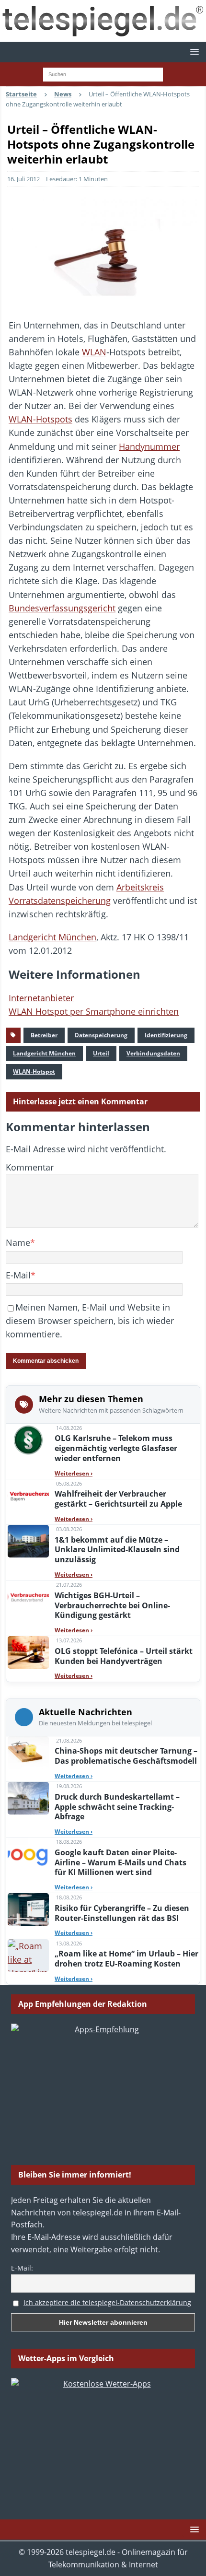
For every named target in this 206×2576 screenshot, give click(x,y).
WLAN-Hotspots (40, 419)
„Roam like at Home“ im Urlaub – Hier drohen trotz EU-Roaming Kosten (126, 1959)
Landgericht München (52, 937)
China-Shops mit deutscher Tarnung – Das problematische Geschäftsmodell (126, 1756)
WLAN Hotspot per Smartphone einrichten (94, 1011)
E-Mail (18, 1275)
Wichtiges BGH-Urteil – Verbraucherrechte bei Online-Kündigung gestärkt (112, 1605)
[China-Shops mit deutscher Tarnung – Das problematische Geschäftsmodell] (28, 1753)
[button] (193, 52)
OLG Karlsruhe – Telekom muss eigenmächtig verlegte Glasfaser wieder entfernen (116, 1448)
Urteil (101, 1053)
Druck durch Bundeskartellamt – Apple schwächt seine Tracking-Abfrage (117, 1807)
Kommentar (30, 1167)
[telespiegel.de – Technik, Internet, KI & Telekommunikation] (103, 21)
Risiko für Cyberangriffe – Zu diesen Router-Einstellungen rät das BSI (122, 1913)
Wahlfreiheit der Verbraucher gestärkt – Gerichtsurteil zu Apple (118, 1499)
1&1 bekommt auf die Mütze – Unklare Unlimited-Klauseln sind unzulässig (117, 1550)
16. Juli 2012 (23, 179)
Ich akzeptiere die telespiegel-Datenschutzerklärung (107, 2302)
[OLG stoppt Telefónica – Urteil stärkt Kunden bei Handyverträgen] (28, 1652)
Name (18, 1242)
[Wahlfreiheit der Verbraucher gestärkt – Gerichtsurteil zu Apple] (28, 1496)
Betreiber (44, 1035)
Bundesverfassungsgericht (62, 608)
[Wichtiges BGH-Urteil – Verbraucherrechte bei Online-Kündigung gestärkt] (28, 1597)
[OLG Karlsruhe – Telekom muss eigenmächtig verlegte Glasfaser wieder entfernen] (28, 1440)
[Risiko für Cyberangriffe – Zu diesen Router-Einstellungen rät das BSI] (28, 1909)
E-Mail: (22, 2268)
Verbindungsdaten (153, 1053)
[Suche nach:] (103, 74)
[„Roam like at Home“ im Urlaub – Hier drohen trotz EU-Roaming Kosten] (28, 1955)
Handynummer (149, 446)
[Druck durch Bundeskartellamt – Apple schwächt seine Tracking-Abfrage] (28, 1798)
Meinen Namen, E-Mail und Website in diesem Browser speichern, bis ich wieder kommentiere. (90, 1321)
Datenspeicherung (101, 1035)
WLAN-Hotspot (34, 1071)
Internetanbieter (41, 998)
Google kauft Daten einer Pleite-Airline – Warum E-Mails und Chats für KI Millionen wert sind (120, 1862)
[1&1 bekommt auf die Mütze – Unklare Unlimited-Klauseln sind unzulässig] (28, 1541)
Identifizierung (166, 1035)
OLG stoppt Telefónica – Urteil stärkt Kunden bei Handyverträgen (124, 1656)
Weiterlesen (74, 1473)
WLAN (94, 352)
